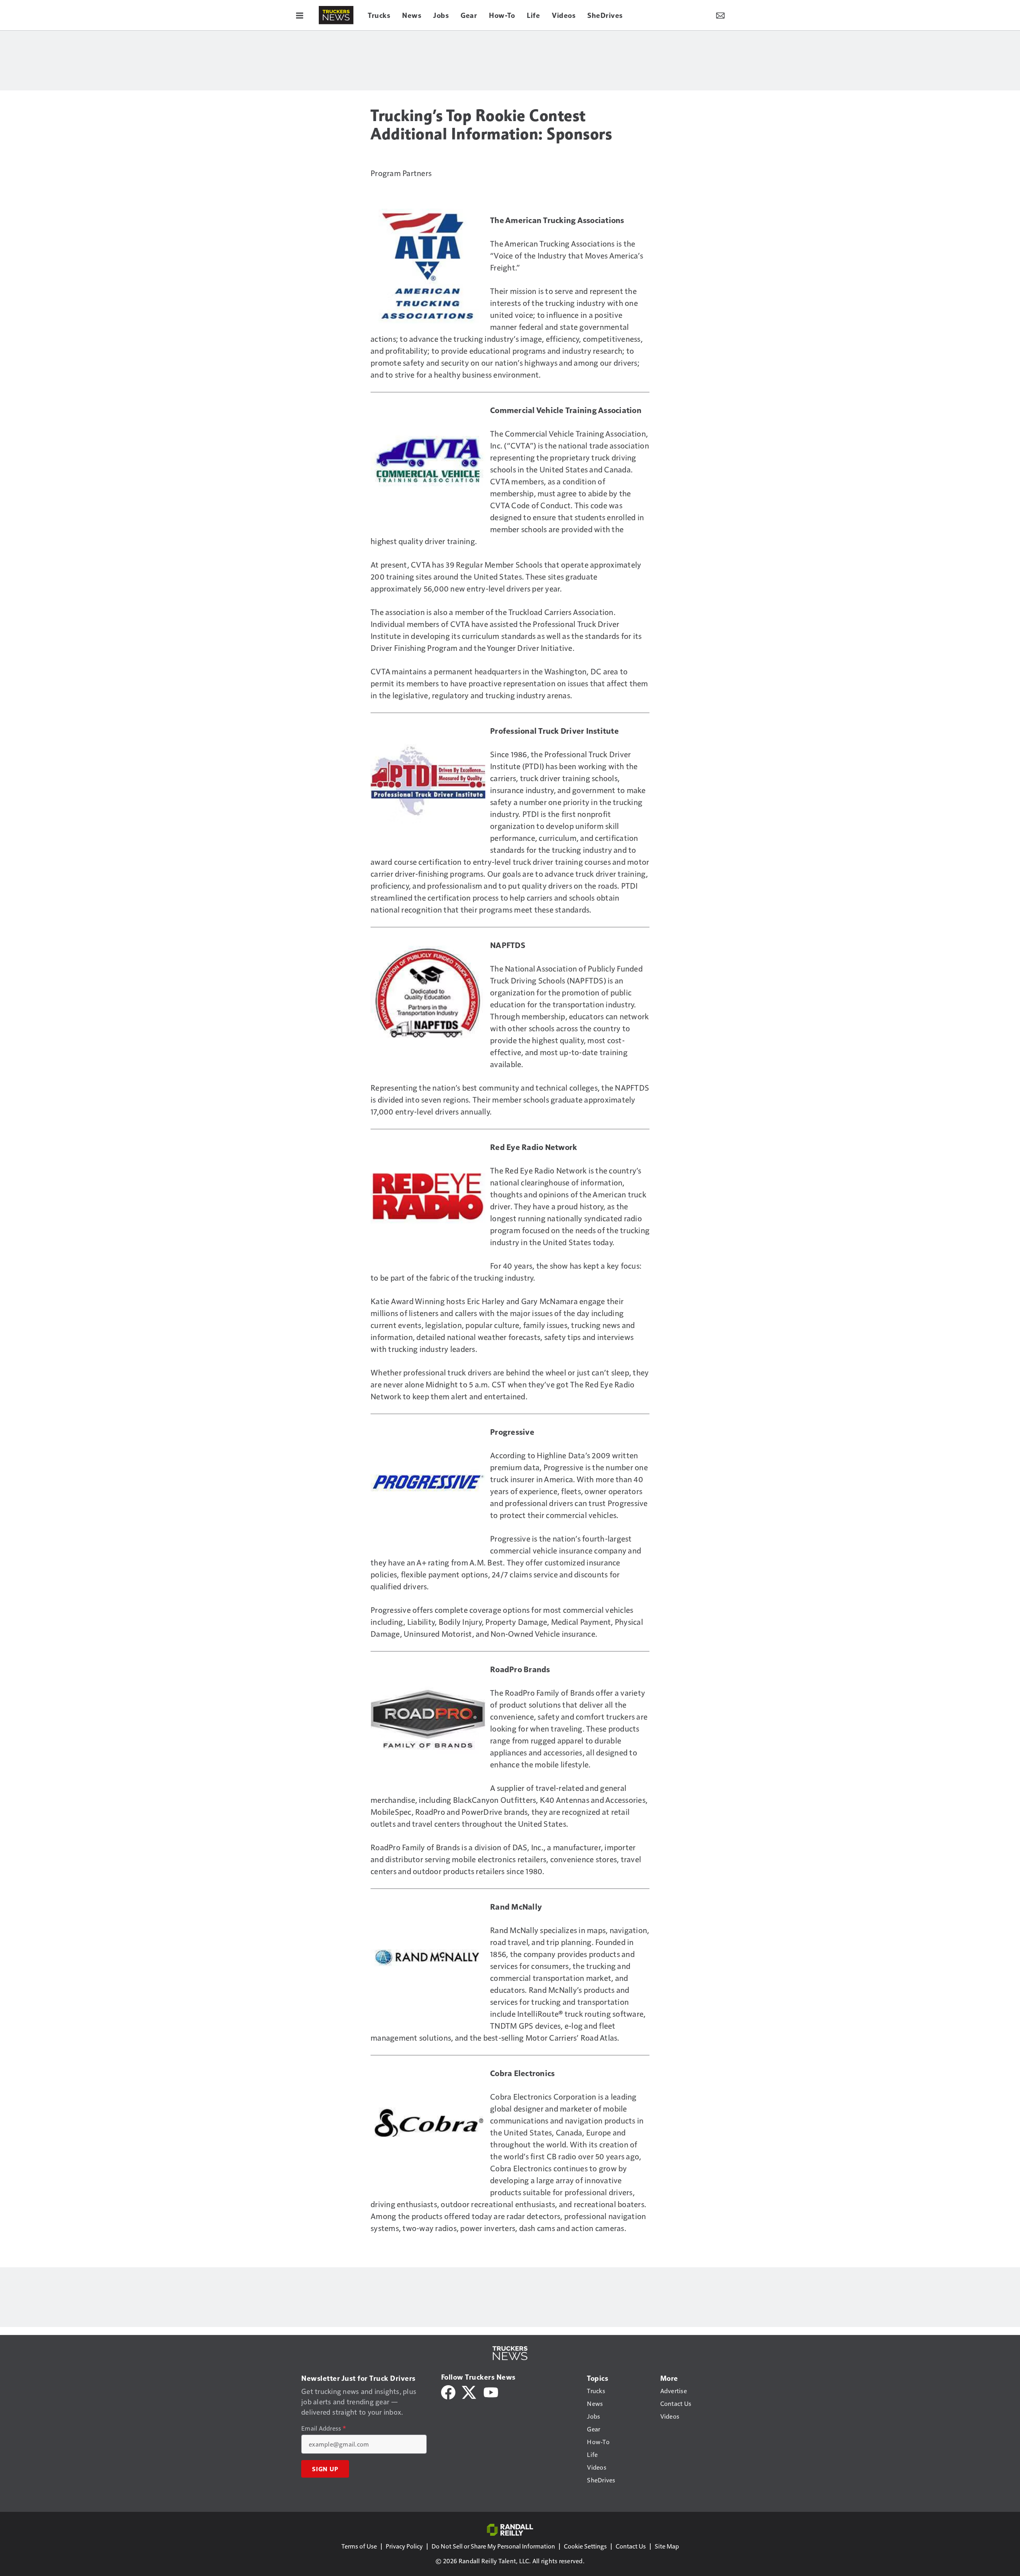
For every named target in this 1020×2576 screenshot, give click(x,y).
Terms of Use (359, 2546)
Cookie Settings (585, 2546)
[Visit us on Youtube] (491, 2391)
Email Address (324, 2428)
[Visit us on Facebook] (448, 2391)
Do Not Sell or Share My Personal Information (493, 2546)
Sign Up (325, 2469)
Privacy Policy (404, 2546)
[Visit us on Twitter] (470, 2391)
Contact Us (631, 2546)
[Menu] (300, 15)
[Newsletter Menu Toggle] (720, 15)
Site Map (667, 2546)
